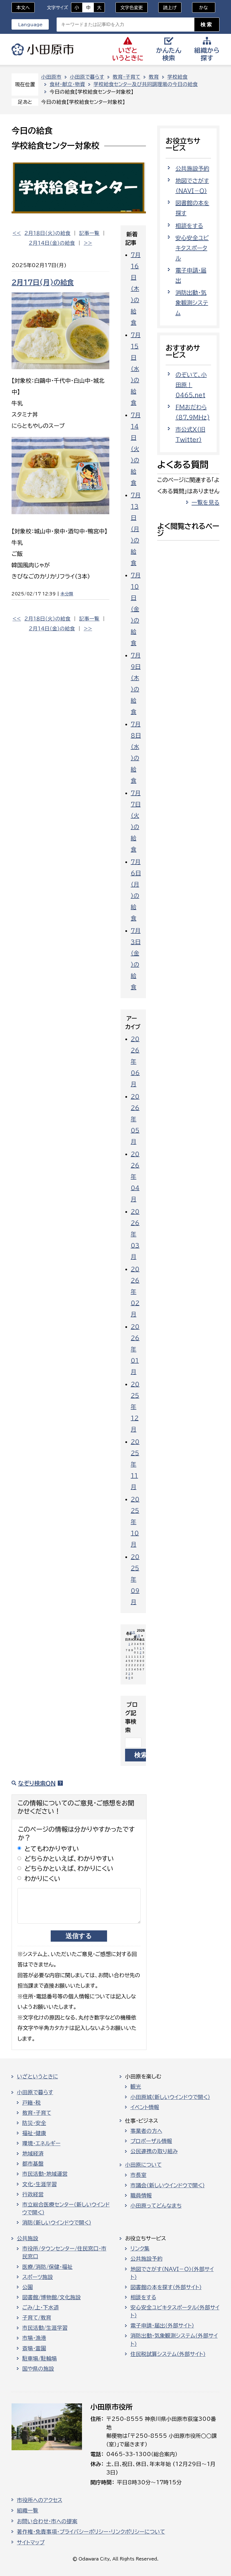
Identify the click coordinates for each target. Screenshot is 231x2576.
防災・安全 (34, 2123)
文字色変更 (132, 8)
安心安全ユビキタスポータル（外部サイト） (175, 2311)
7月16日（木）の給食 (136, 289)
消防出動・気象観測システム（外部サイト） (174, 2340)
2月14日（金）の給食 (52, 243)
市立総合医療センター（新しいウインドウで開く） (66, 2208)
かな (200, 8)
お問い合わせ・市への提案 (47, 2521)
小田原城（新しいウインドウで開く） (170, 2097)
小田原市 (43, 49)
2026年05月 (135, 1119)
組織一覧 (28, 2511)
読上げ (170, 8)
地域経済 (33, 2153)
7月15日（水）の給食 (136, 369)
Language (30, 25)
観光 (136, 2087)
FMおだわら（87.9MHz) (193, 412)
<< (17, 233)
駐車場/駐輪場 (40, 2359)
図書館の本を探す (192, 208)
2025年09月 (135, 1579)
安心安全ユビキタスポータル (192, 248)
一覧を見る (206, 502)
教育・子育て (126, 77)
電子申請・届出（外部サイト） (162, 2326)
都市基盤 (33, 2164)
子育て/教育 (37, 2318)
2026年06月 (135, 1061)
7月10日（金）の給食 (136, 609)
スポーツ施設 (38, 2277)
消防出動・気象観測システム (192, 303)
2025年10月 (135, 1522)
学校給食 (177, 77)
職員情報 (141, 2196)
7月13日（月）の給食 (136, 529)
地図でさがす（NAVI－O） (192, 186)
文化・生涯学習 (40, 2184)
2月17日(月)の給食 (43, 282)
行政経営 (33, 2194)
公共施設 (28, 2238)
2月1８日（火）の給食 (47, 233)
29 (129, 1676)
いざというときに (37, 2076)
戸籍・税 (32, 2103)
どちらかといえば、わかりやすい (69, 1859)
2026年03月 (135, 1234)
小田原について (143, 2165)
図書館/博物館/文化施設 (52, 2297)
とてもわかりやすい (52, 1849)
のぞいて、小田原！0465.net (191, 385)
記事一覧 (89, 233)
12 (141, 1650)
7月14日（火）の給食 (136, 449)
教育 (154, 77)
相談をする (189, 226)
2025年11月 (135, 1464)
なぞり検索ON (37, 1783)
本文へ (23, 8)
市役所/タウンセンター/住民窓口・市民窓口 (64, 2252)
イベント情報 (145, 2107)
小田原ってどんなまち (156, 2206)
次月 (137, 1636)
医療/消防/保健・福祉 (47, 2267)
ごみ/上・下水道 (41, 2307)
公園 (28, 2287)
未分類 (67, 594)
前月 (132, 1632)
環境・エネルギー (41, 2143)
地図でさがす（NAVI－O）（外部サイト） (172, 2273)
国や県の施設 (38, 2369)
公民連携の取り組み (154, 2151)
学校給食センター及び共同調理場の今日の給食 (146, 84)
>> (88, 243)
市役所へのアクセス (40, 2500)
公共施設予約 (192, 168)
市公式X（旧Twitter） (190, 434)
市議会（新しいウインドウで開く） (168, 2185)
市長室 (138, 2175)
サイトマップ (31, 2542)
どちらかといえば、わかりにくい (69, 1868)
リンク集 (140, 2249)
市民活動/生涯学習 (45, 2328)
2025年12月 (135, 1407)
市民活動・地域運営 (45, 2174)
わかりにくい (43, 1879)
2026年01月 (135, 1349)
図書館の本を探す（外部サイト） (166, 2287)
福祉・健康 (34, 2133)
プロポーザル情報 (151, 2141)
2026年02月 (135, 1292)
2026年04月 (135, 1176)
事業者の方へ (146, 2131)
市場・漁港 (34, 2338)
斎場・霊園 (34, 2348)
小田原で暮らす (87, 77)
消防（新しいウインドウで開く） (57, 2223)
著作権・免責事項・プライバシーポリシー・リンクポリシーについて (91, 2532)
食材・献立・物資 (67, 84)
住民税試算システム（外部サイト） (168, 2354)
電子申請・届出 (191, 275)
